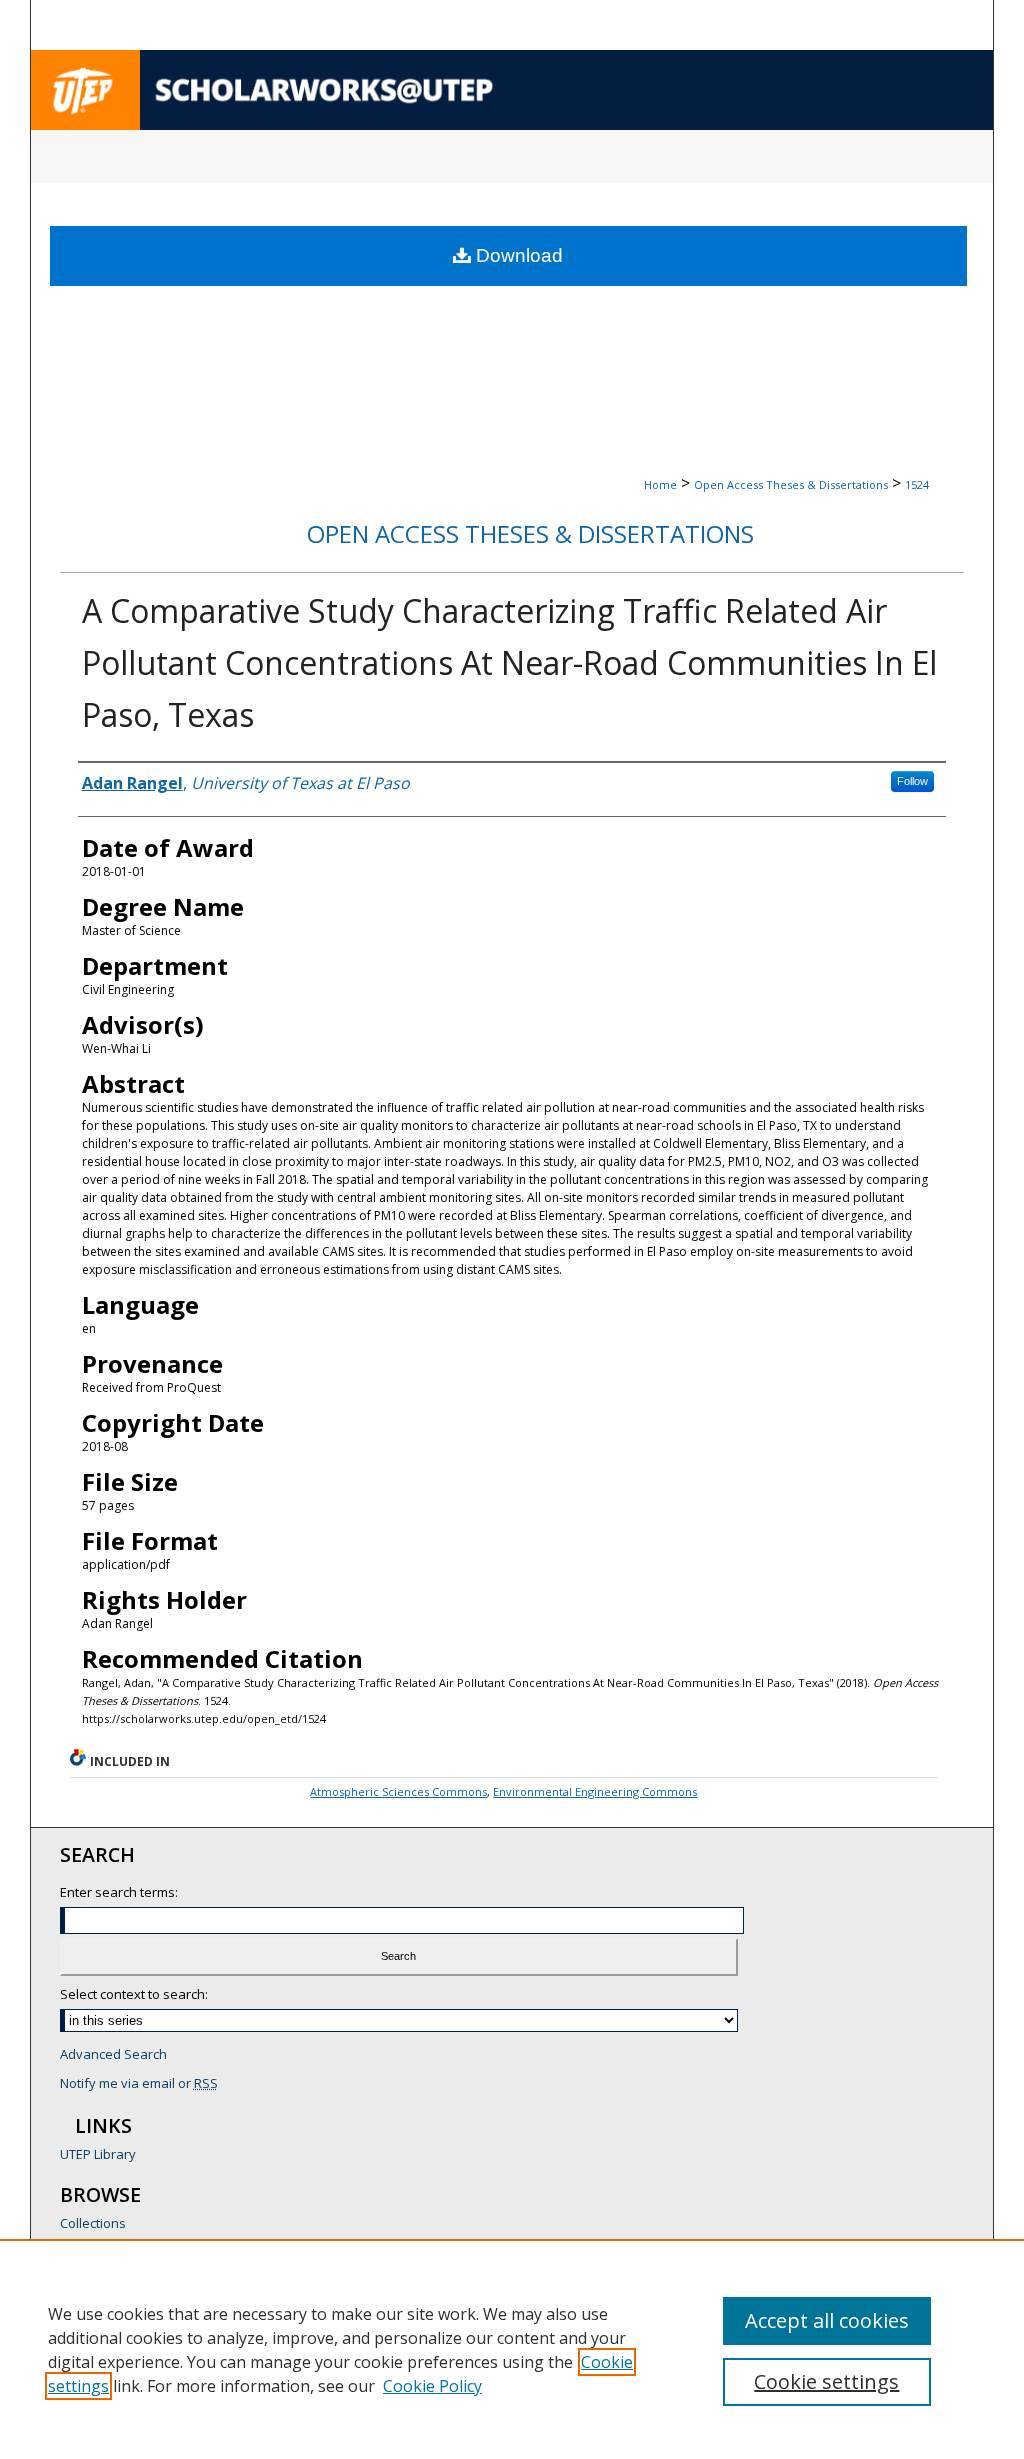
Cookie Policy (432, 2386)
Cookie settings (826, 2381)
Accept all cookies (827, 2320)
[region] (512, 2349)
